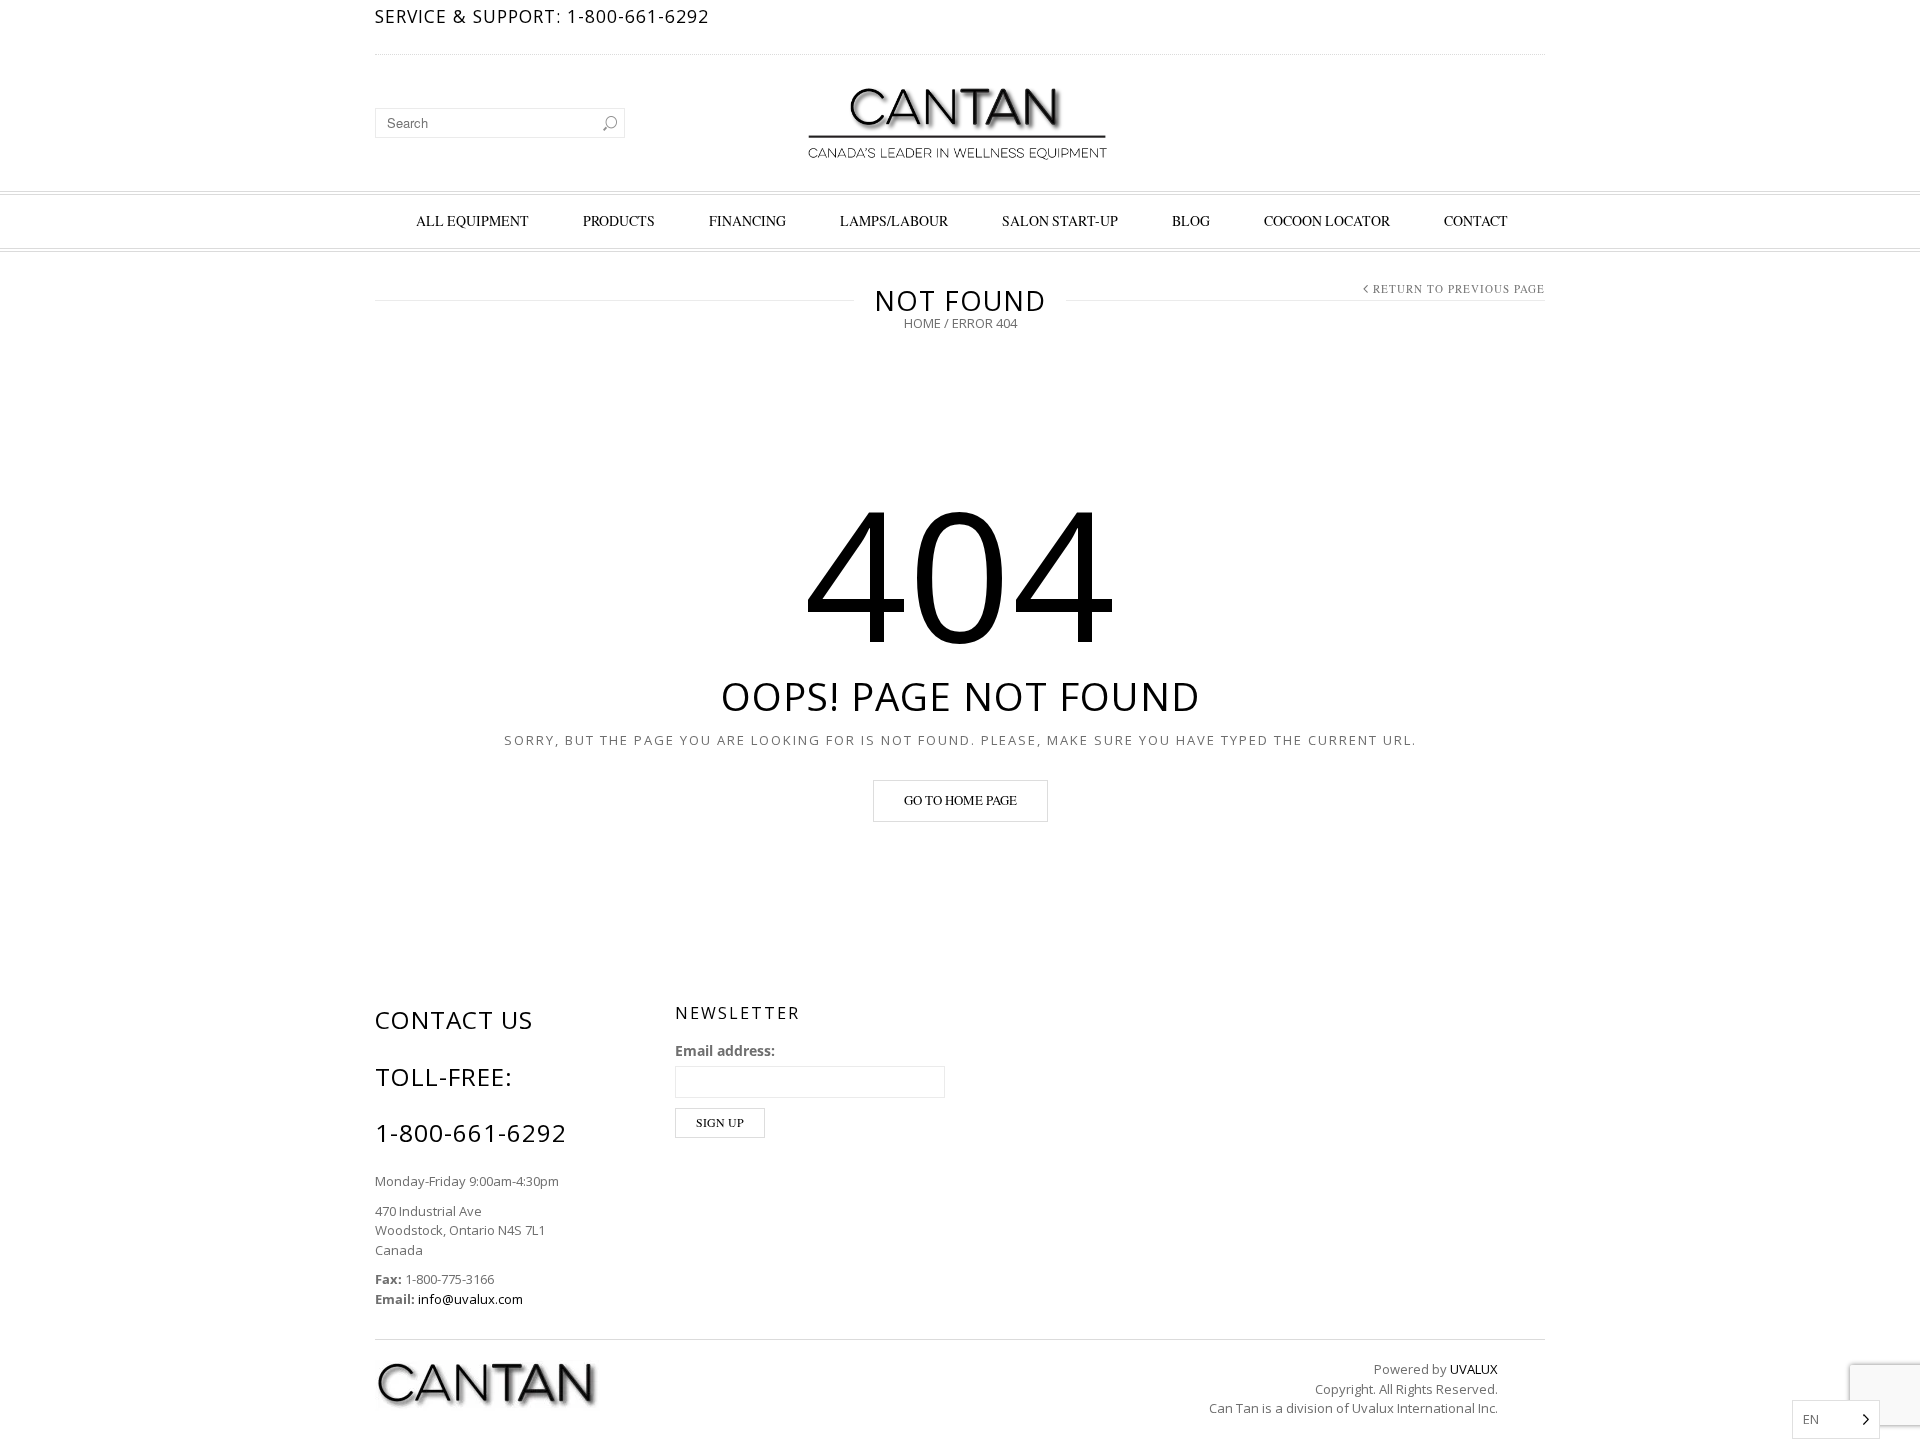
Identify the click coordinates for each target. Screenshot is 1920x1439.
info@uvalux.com (470, 1299)
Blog (1191, 220)
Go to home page (960, 800)
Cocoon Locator (1327, 220)
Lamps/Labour (894, 220)
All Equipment (472, 220)
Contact (1476, 220)
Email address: (725, 1050)
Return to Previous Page (1459, 288)
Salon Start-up (1060, 220)
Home (922, 323)
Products (619, 220)
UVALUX (1474, 1369)
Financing (747, 220)
